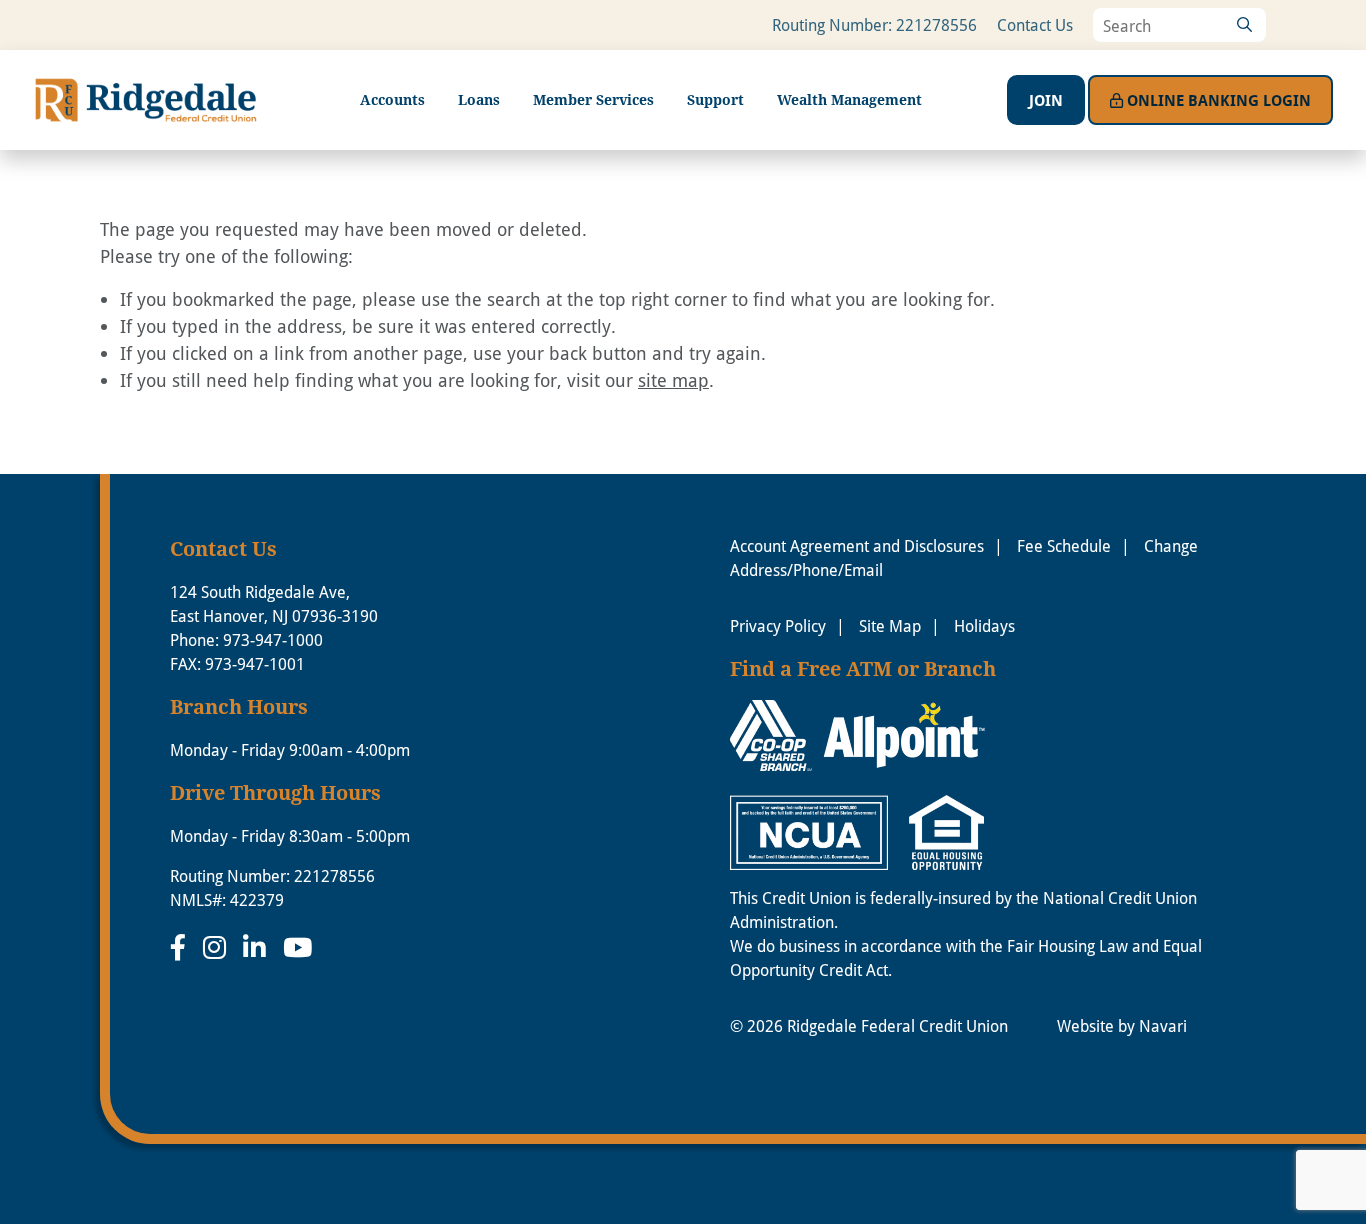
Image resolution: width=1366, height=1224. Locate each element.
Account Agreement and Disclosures (857, 545)
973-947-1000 (273, 639)
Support (715, 99)
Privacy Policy (778, 625)
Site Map (890, 625)
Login (1219, 100)
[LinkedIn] (258, 947)
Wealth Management (849, 99)
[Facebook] (181, 947)
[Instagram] (218, 947)
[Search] (1244, 25)
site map (673, 380)
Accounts (392, 99)
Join (1046, 100)
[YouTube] (297, 947)
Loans (479, 99)
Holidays (984, 625)
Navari (1163, 1025)
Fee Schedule (1064, 545)
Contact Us (1035, 24)
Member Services (593, 99)
